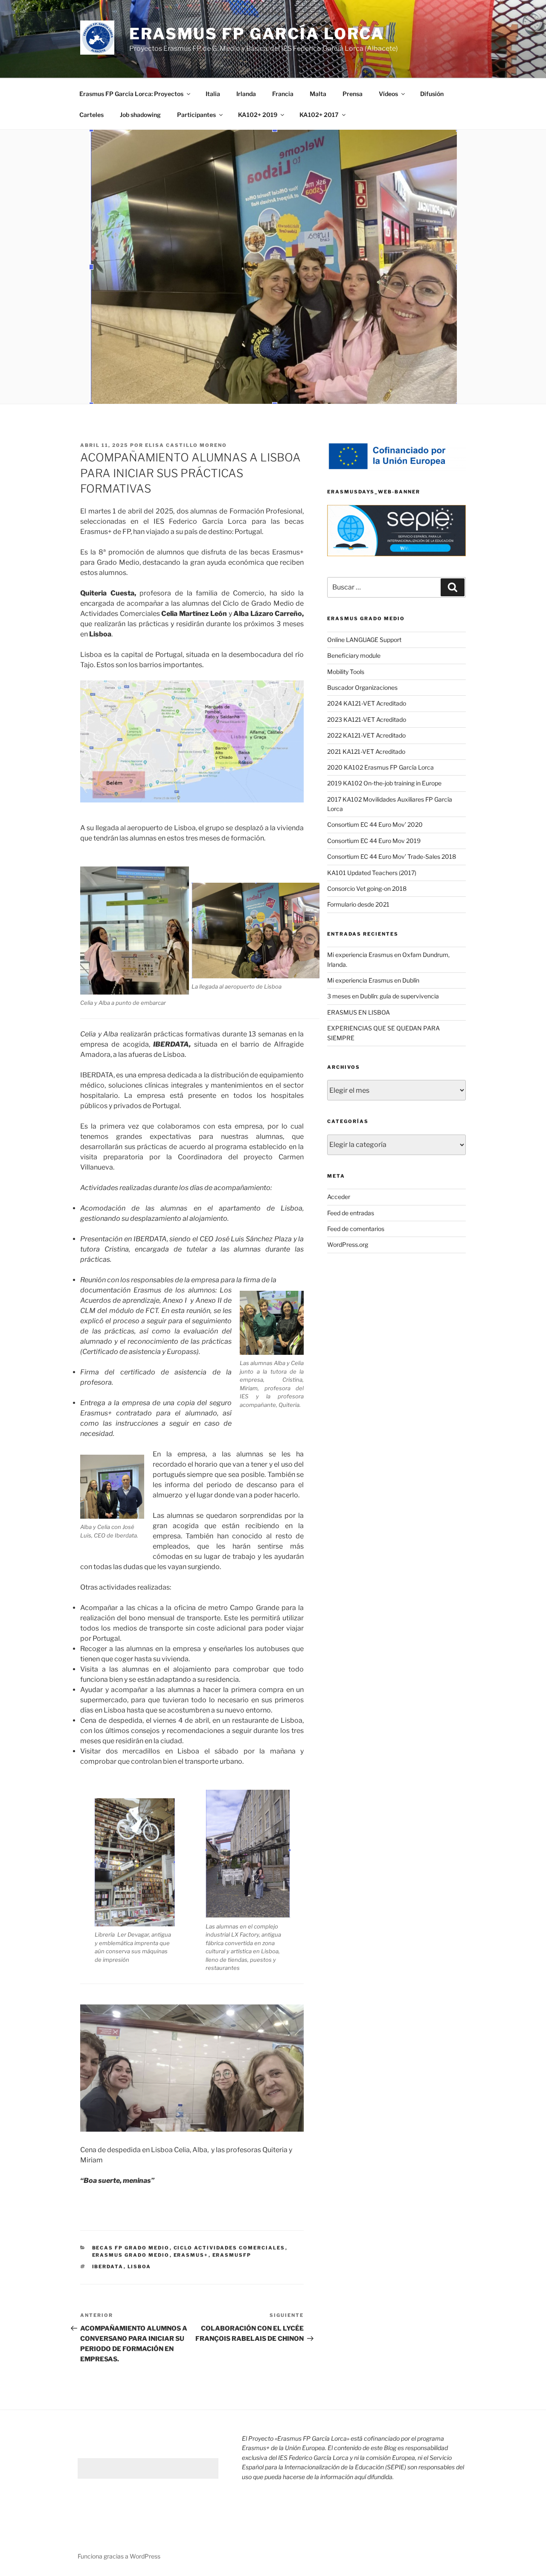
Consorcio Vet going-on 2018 (367, 888)
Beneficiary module (354, 655)
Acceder (339, 1197)
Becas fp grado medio (131, 2248)
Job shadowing (140, 115)
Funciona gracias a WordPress (119, 2556)
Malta (318, 94)
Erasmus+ (191, 2255)
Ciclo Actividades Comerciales (229, 2248)
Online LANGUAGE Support (364, 640)
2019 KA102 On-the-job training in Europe (384, 783)
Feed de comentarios (356, 1229)
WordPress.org (348, 1244)
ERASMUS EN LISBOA (359, 1012)
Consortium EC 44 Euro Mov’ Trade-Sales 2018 (392, 856)
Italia (213, 94)
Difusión (432, 94)
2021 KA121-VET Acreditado (366, 751)
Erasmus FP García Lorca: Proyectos (131, 94)
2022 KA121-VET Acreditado (366, 735)
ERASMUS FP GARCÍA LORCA (257, 34)
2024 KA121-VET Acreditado (367, 703)
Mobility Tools (346, 672)
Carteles (91, 115)
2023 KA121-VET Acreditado (367, 719)
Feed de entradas (351, 1213)
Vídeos (388, 94)
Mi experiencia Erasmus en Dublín (373, 980)
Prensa (353, 94)
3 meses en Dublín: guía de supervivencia (383, 996)
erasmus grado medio (131, 2255)
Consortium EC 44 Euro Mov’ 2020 (375, 824)
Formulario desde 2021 (358, 904)
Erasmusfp (232, 2255)
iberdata (108, 2267)
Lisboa (139, 2267)
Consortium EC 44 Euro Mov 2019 (374, 841)
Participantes (196, 115)
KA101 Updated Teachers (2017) (372, 873)
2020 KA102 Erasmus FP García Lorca (380, 767)
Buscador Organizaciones (362, 687)
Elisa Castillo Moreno (186, 445)
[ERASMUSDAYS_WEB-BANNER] (396, 531)
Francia (283, 94)
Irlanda (246, 94)
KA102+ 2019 (258, 115)
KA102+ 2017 (319, 115)
